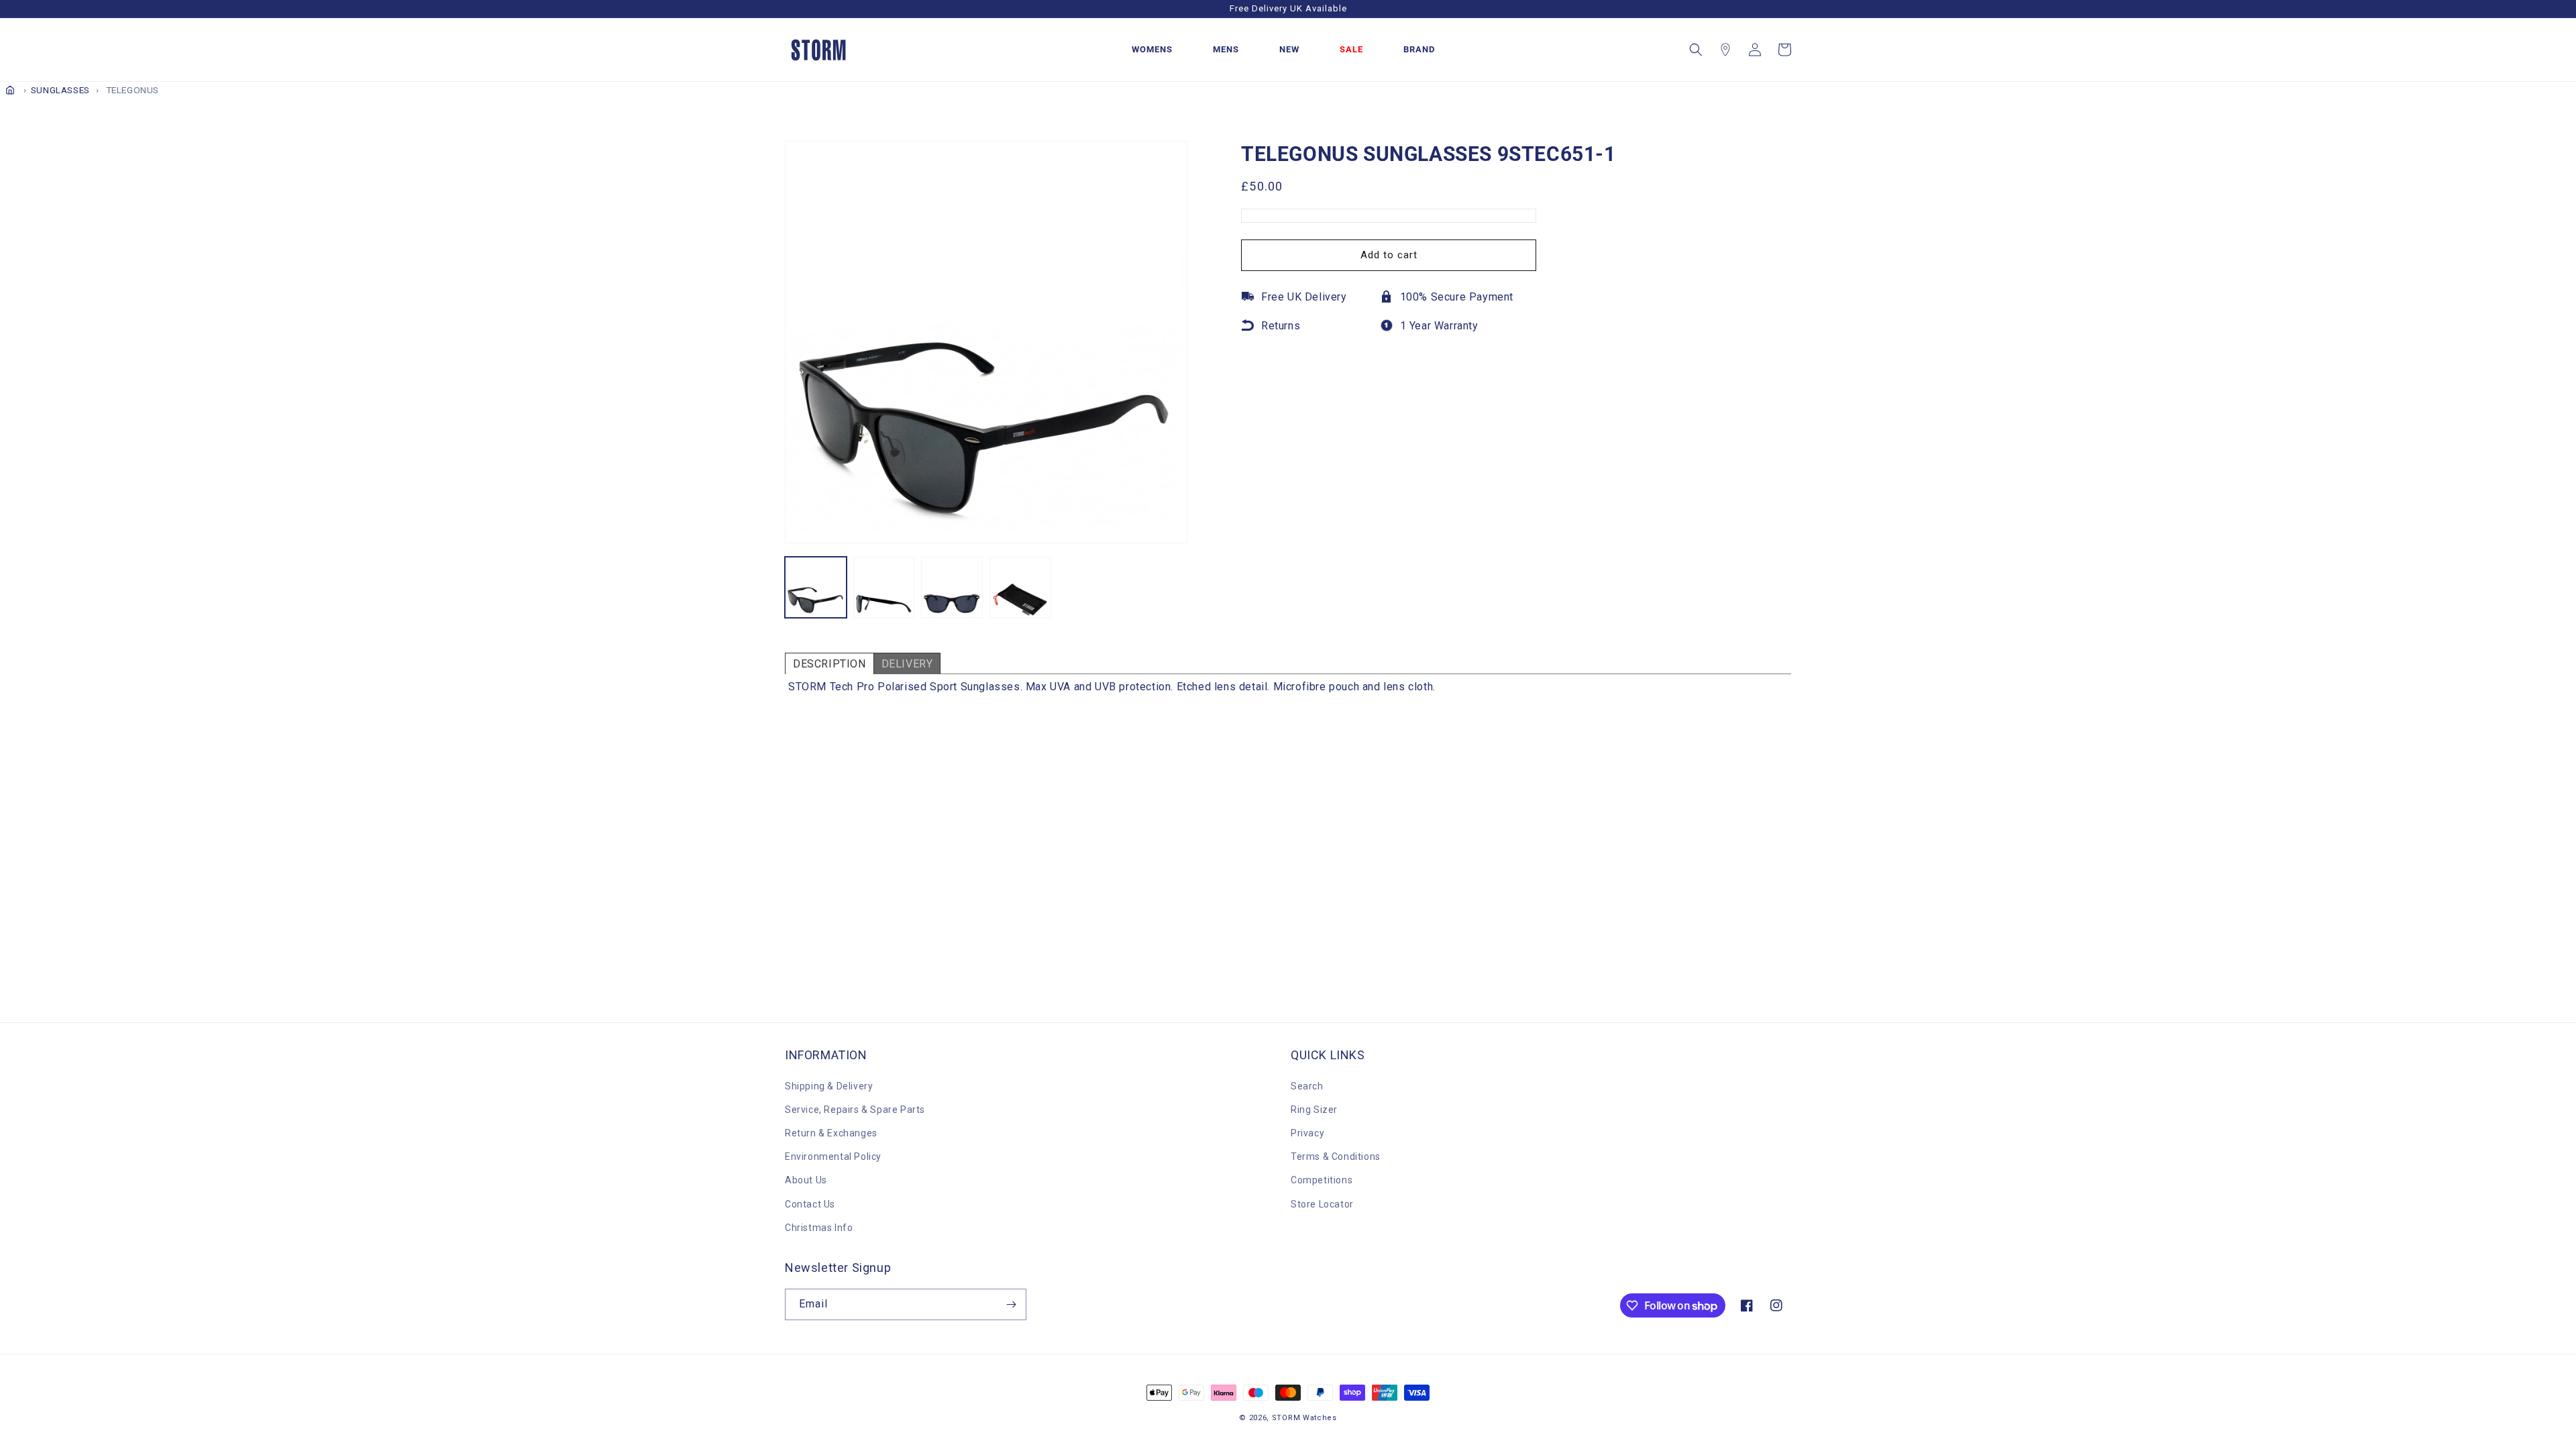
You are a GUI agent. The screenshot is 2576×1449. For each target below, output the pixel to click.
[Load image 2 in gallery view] (884, 588)
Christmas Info (819, 1228)
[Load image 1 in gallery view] (816, 588)
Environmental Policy (833, 1157)
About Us (806, 1180)
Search (1307, 1086)
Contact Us (810, 1204)
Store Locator (1322, 1204)
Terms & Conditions (1336, 1157)
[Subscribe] (1011, 1304)
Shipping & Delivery (829, 1086)
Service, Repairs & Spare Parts (855, 1110)
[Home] (10, 90)
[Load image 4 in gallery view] (1020, 588)
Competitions (1322, 1180)
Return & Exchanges (831, 1133)
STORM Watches (1304, 1418)
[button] (1696, 50)
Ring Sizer (1314, 1110)
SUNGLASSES (60, 90)
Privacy (1307, 1133)
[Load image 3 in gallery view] (952, 588)
